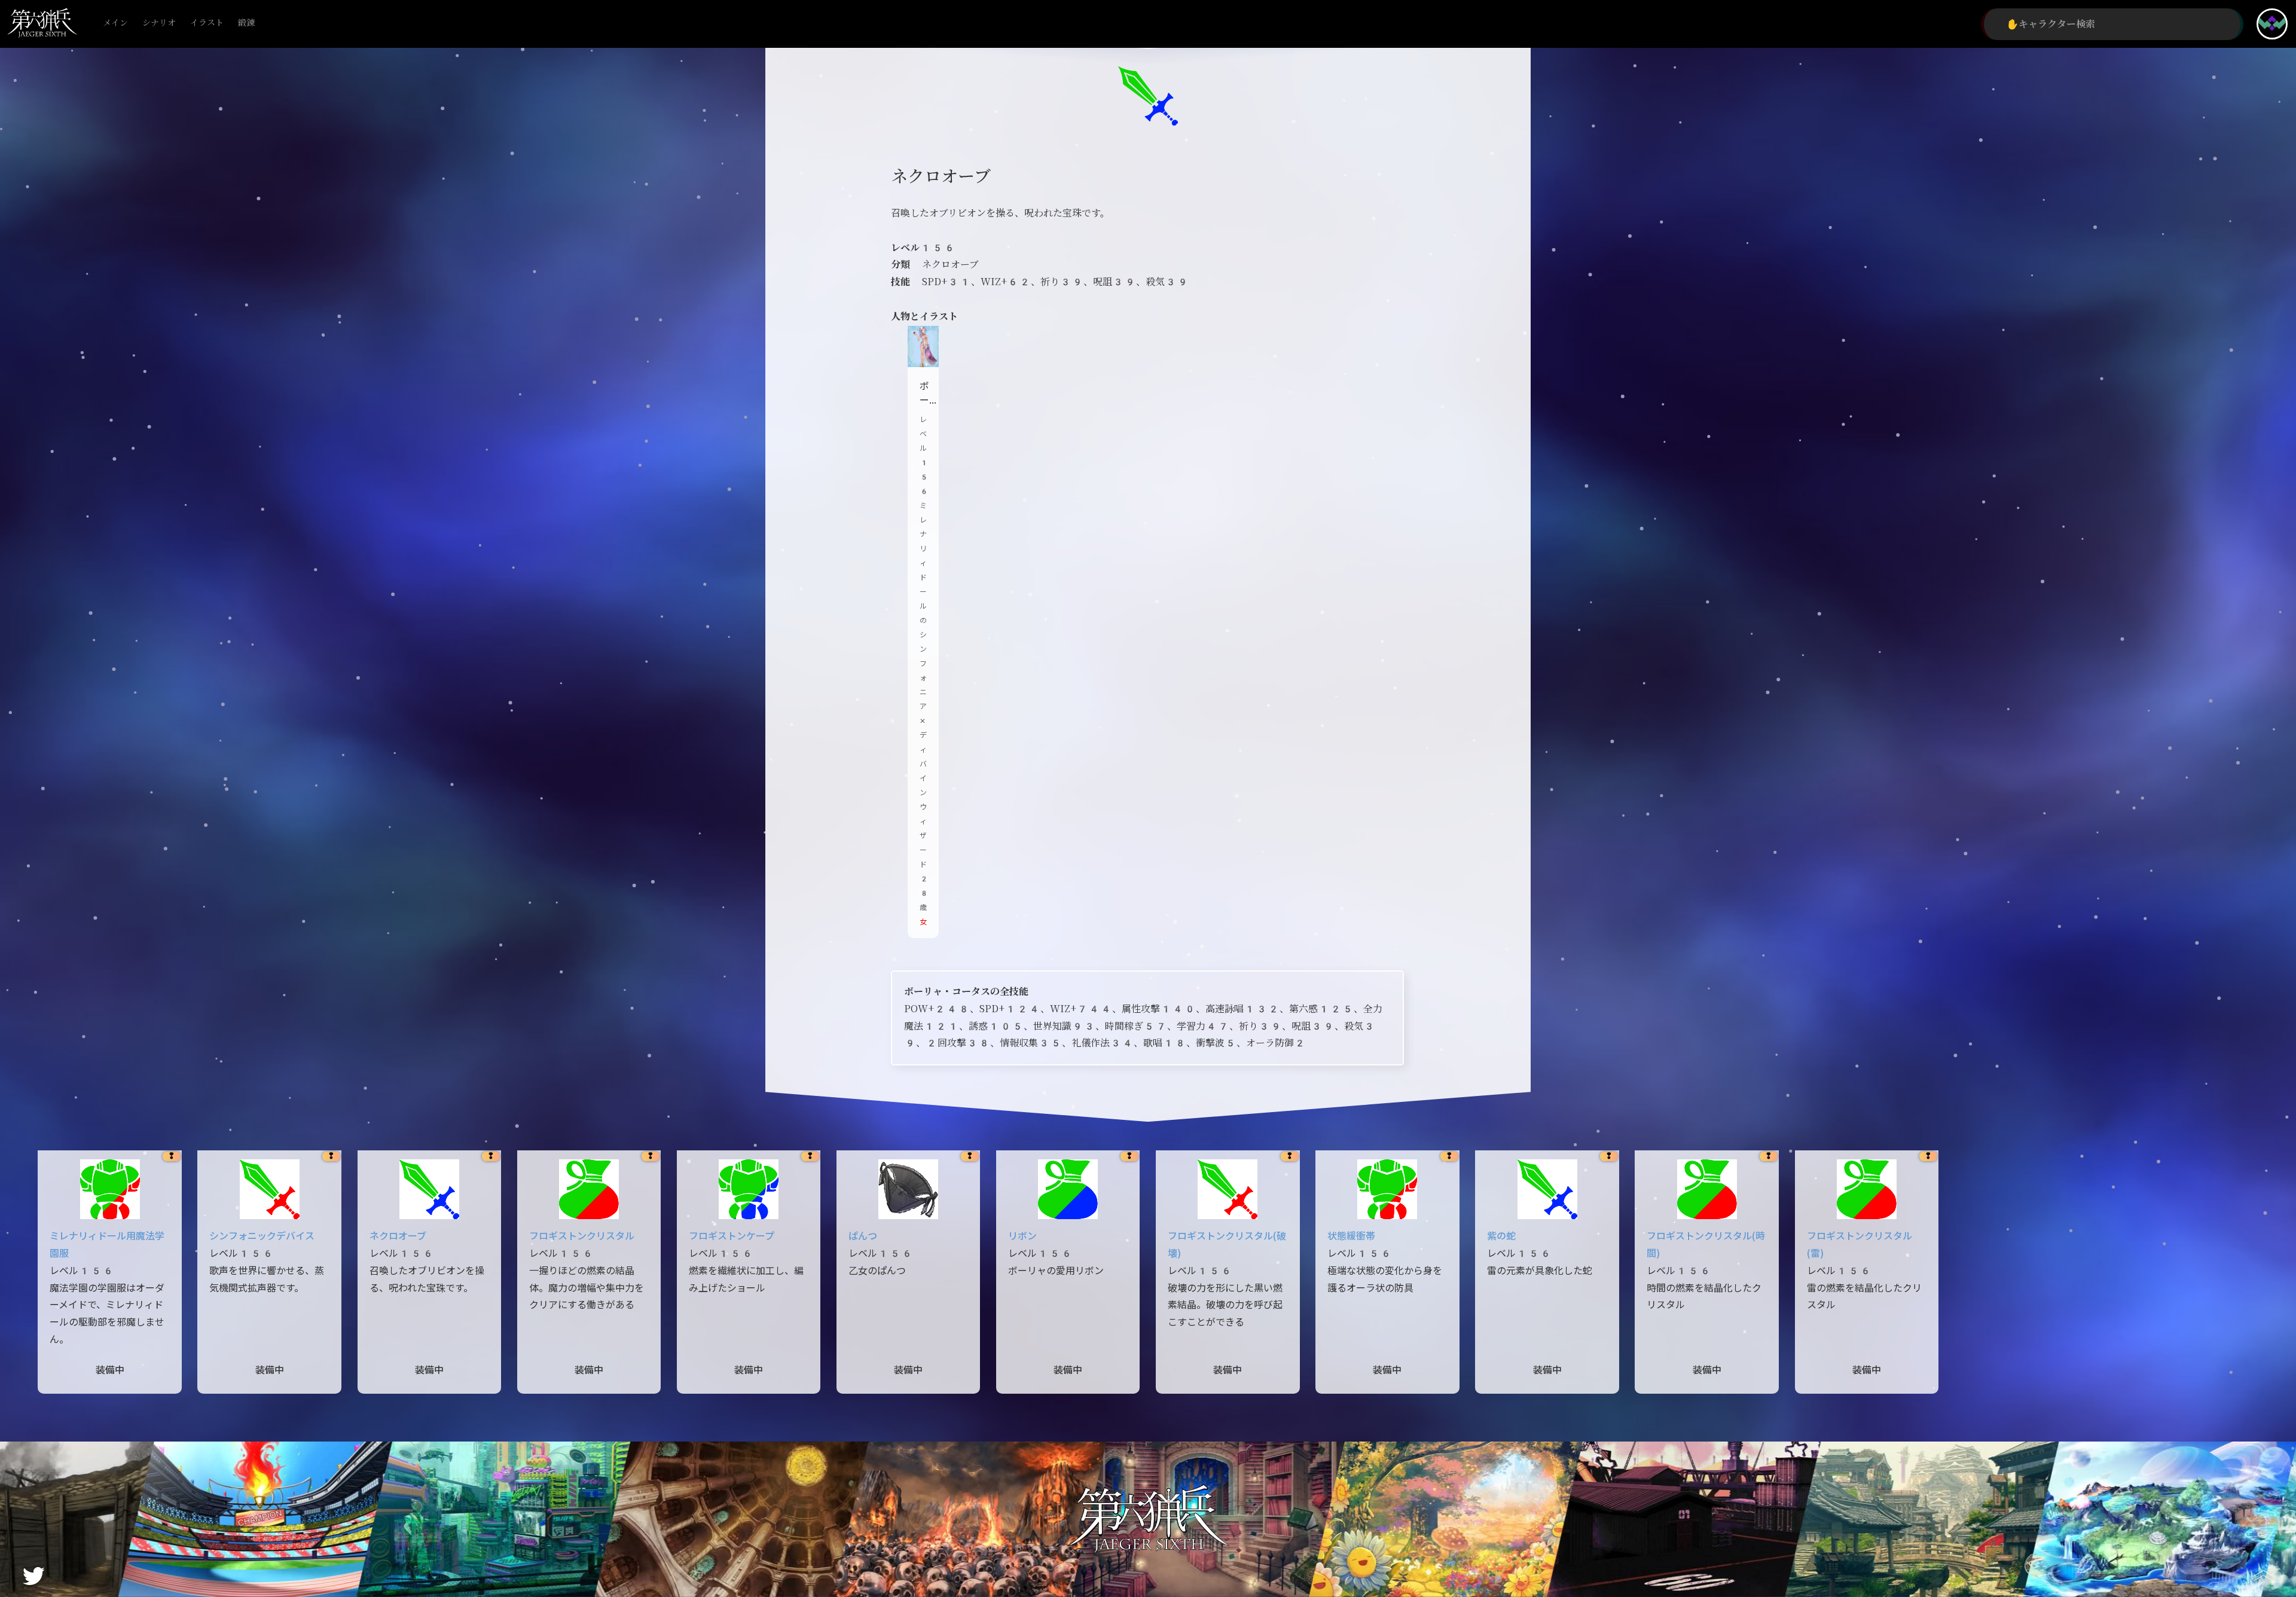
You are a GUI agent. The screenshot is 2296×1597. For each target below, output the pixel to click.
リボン (1022, 1236)
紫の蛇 (1501, 1236)
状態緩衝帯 (1351, 1236)
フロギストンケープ (732, 1236)
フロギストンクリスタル (582, 1236)
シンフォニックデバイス (262, 1236)
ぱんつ (863, 1236)
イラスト (207, 23)
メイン (115, 23)
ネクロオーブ (398, 1236)
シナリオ (159, 23)
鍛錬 (246, 23)
